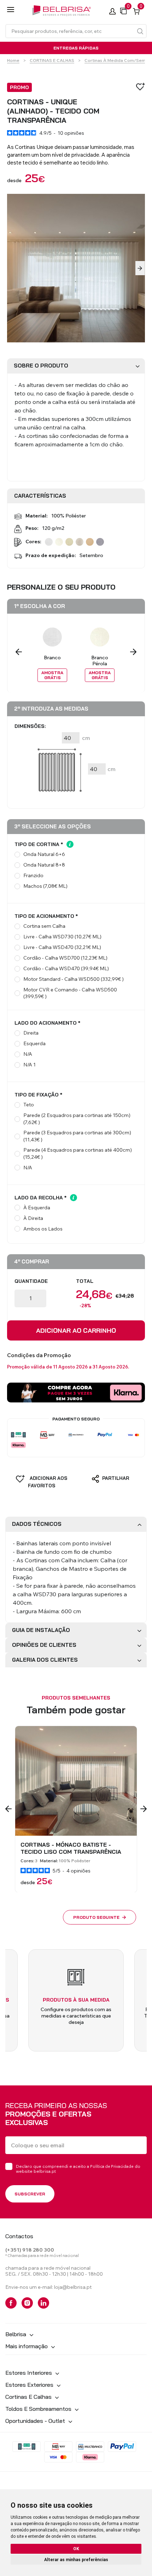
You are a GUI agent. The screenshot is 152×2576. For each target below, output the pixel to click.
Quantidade (31, 1281)
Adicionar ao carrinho (76, 1330)
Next (140, 268)
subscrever (30, 2194)
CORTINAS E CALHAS (52, 60)
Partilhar (115, 1478)
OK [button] (76, 2549)
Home (13, 60)
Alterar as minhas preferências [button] (76, 2560)
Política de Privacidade (112, 2166)
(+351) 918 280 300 (30, 2250)
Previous (19, 652)
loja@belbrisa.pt (73, 2287)
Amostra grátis (52, 675)
